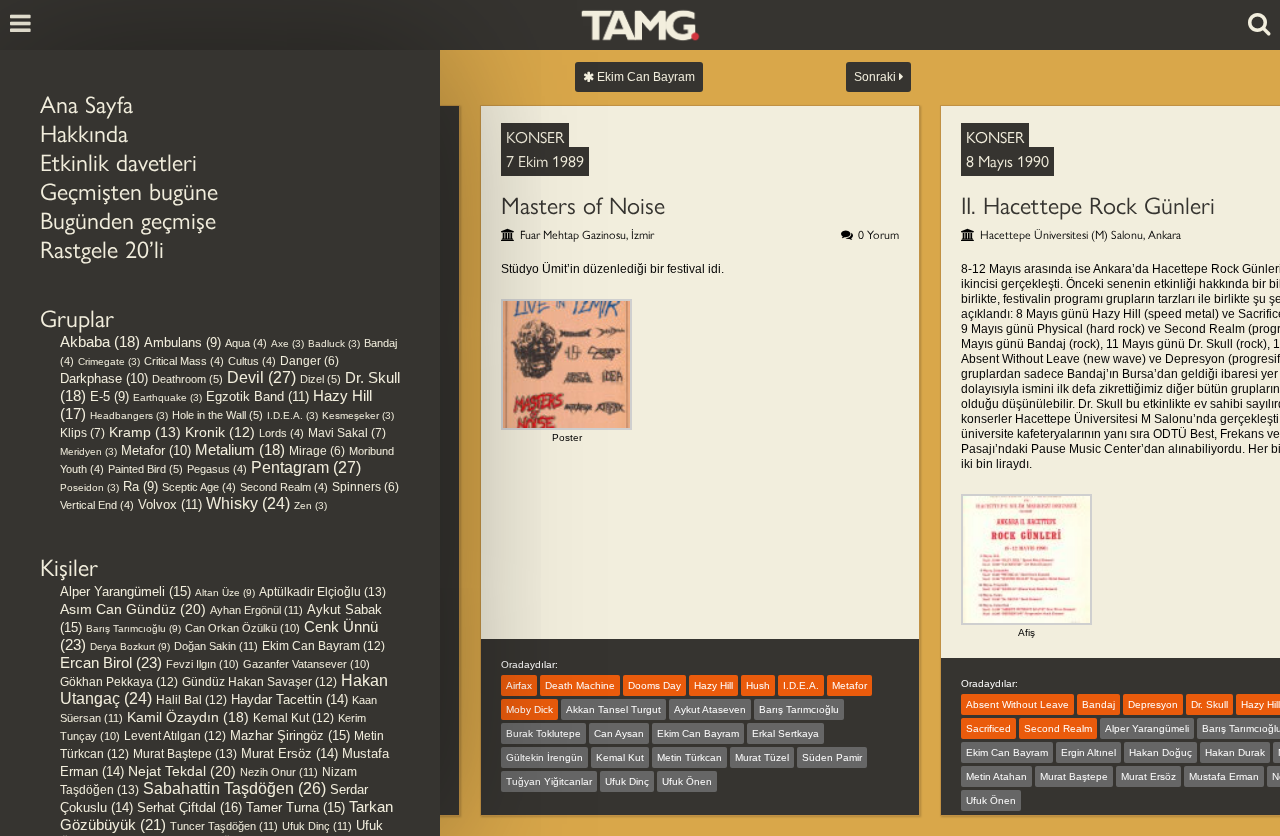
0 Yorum (878, 235)
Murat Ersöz (289, 754)
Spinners (365, 486)
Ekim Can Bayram (323, 646)
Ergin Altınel (1088, 752)
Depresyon (1153, 704)
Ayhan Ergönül (256, 610)
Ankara (1164, 235)
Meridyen (88, 451)
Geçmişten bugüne (129, 191)
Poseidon (89, 487)
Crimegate (109, 361)
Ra (140, 486)
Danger (309, 360)
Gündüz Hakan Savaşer (259, 682)
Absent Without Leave (1017, 704)
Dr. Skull (1209, 704)
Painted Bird (145, 469)
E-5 (109, 396)
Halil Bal (191, 700)
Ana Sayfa (86, 104)
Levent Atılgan (175, 736)
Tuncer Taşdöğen (224, 826)
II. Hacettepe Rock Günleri (1088, 205)
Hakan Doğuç (1160, 752)
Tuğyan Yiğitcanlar (549, 781)
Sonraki (876, 77)
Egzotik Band (257, 396)
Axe (287, 343)
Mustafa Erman (1224, 776)
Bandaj (1098, 704)
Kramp (145, 432)
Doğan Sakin (216, 646)
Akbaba (100, 342)
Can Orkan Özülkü (242, 628)
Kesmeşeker (358, 415)
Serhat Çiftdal (189, 807)
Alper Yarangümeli (125, 591)
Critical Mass (184, 361)
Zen (310, 505)
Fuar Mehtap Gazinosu (573, 235)
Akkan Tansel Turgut (613, 709)
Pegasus (217, 469)
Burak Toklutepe (543, 733)
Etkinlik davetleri (118, 162)
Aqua (246, 343)
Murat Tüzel (762, 757)
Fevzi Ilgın (202, 664)
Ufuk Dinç (317, 826)
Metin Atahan (996, 776)
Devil (261, 377)
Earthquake (167, 397)
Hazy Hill (713, 685)
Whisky (248, 503)
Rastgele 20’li (102, 249)
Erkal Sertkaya (785, 733)
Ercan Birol (111, 662)
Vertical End (97, 505)
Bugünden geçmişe (128, 220)
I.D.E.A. (292, 415)
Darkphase (104, 378)
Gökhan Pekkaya (119, 682)
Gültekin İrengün (544, 757)
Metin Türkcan (689, 757)
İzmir (642, 235)
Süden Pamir (832, 757)
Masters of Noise (583, 205)
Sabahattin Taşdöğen (234, 788)
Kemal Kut (293, 718)
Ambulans (182, 342)
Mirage (317, 450)
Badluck (334, 343)
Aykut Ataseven (710, 709)
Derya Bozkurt (130, 646)
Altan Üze (225, 592)
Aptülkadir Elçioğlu (322, 592)
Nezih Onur (279, 772)
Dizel (320, 379)
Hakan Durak (1235, 752)
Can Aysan (619, 733)
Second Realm (284, 487)
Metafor (156, 450)
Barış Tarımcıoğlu (133, 628)
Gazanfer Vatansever (306, 664)
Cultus (252, 361)
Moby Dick (529, 709)
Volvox (170, 504)
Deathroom (187, 379)
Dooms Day (654, 685)
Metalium (240, 450)
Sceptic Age (199, 487)
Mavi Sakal (347, 433)
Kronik (220, 432)
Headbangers (129, 415)
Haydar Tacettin (289, 700)
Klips (82, 433)
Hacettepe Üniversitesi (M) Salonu (1061, 235)
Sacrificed (988, 728)
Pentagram (306, 467)
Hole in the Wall (217, 415)
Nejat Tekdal (182, 771)
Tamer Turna (295, 807)
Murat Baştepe (185, 754)
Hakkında (84, 133)
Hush (758, 685)
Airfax (519, 685)
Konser (535, 137)
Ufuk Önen (687, 781)
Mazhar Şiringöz (290, 735)
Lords (281, 433)
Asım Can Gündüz (133, 609)
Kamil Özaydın (188, 717)
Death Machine (580, 685)
